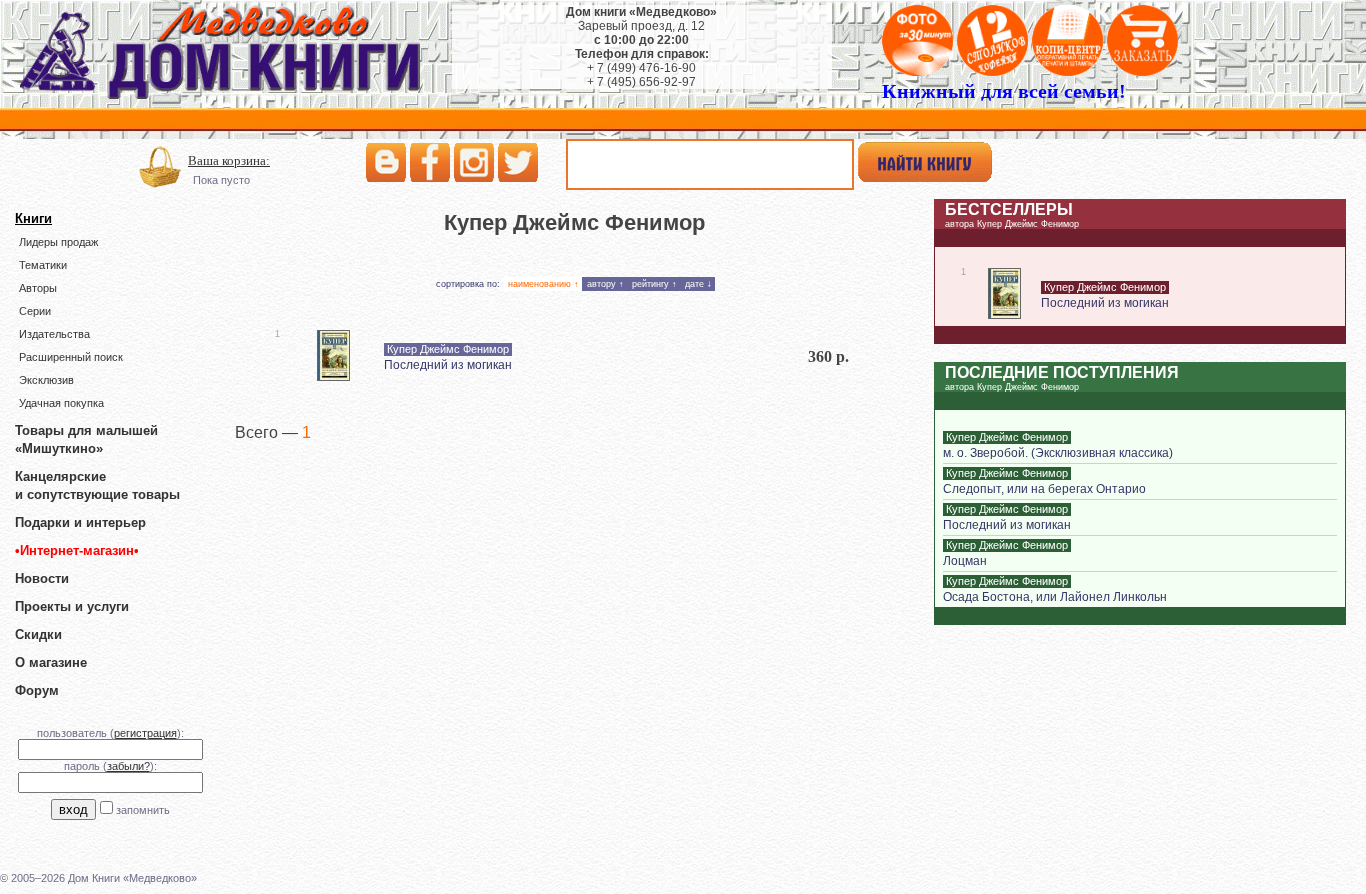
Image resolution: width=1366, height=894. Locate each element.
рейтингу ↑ (654, 284)
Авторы (38, 288)
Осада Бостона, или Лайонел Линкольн (1055, 597)
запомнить (143, 810)
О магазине (51, 662)
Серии (35, 311)
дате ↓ (698, 284)
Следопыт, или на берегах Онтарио (1044, 489)
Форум (37, 690)
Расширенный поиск (71, 357)
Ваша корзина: (229, 160)
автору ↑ (605, 284)
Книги (33, 218)
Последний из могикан (448, 365)
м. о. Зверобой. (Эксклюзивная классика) (1058, 453)
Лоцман (965, 561)
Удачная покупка (61, 403)
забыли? (128, 766)
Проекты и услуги (72, 606)
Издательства (54, 334)
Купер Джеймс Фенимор (448, 349)
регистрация (145, 733)
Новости (42, 578)
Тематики (43, 265)
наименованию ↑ (543, 284)
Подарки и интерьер (80, 522)
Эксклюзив (46, 380)
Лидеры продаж (58, 242)
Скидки (38, 634)
